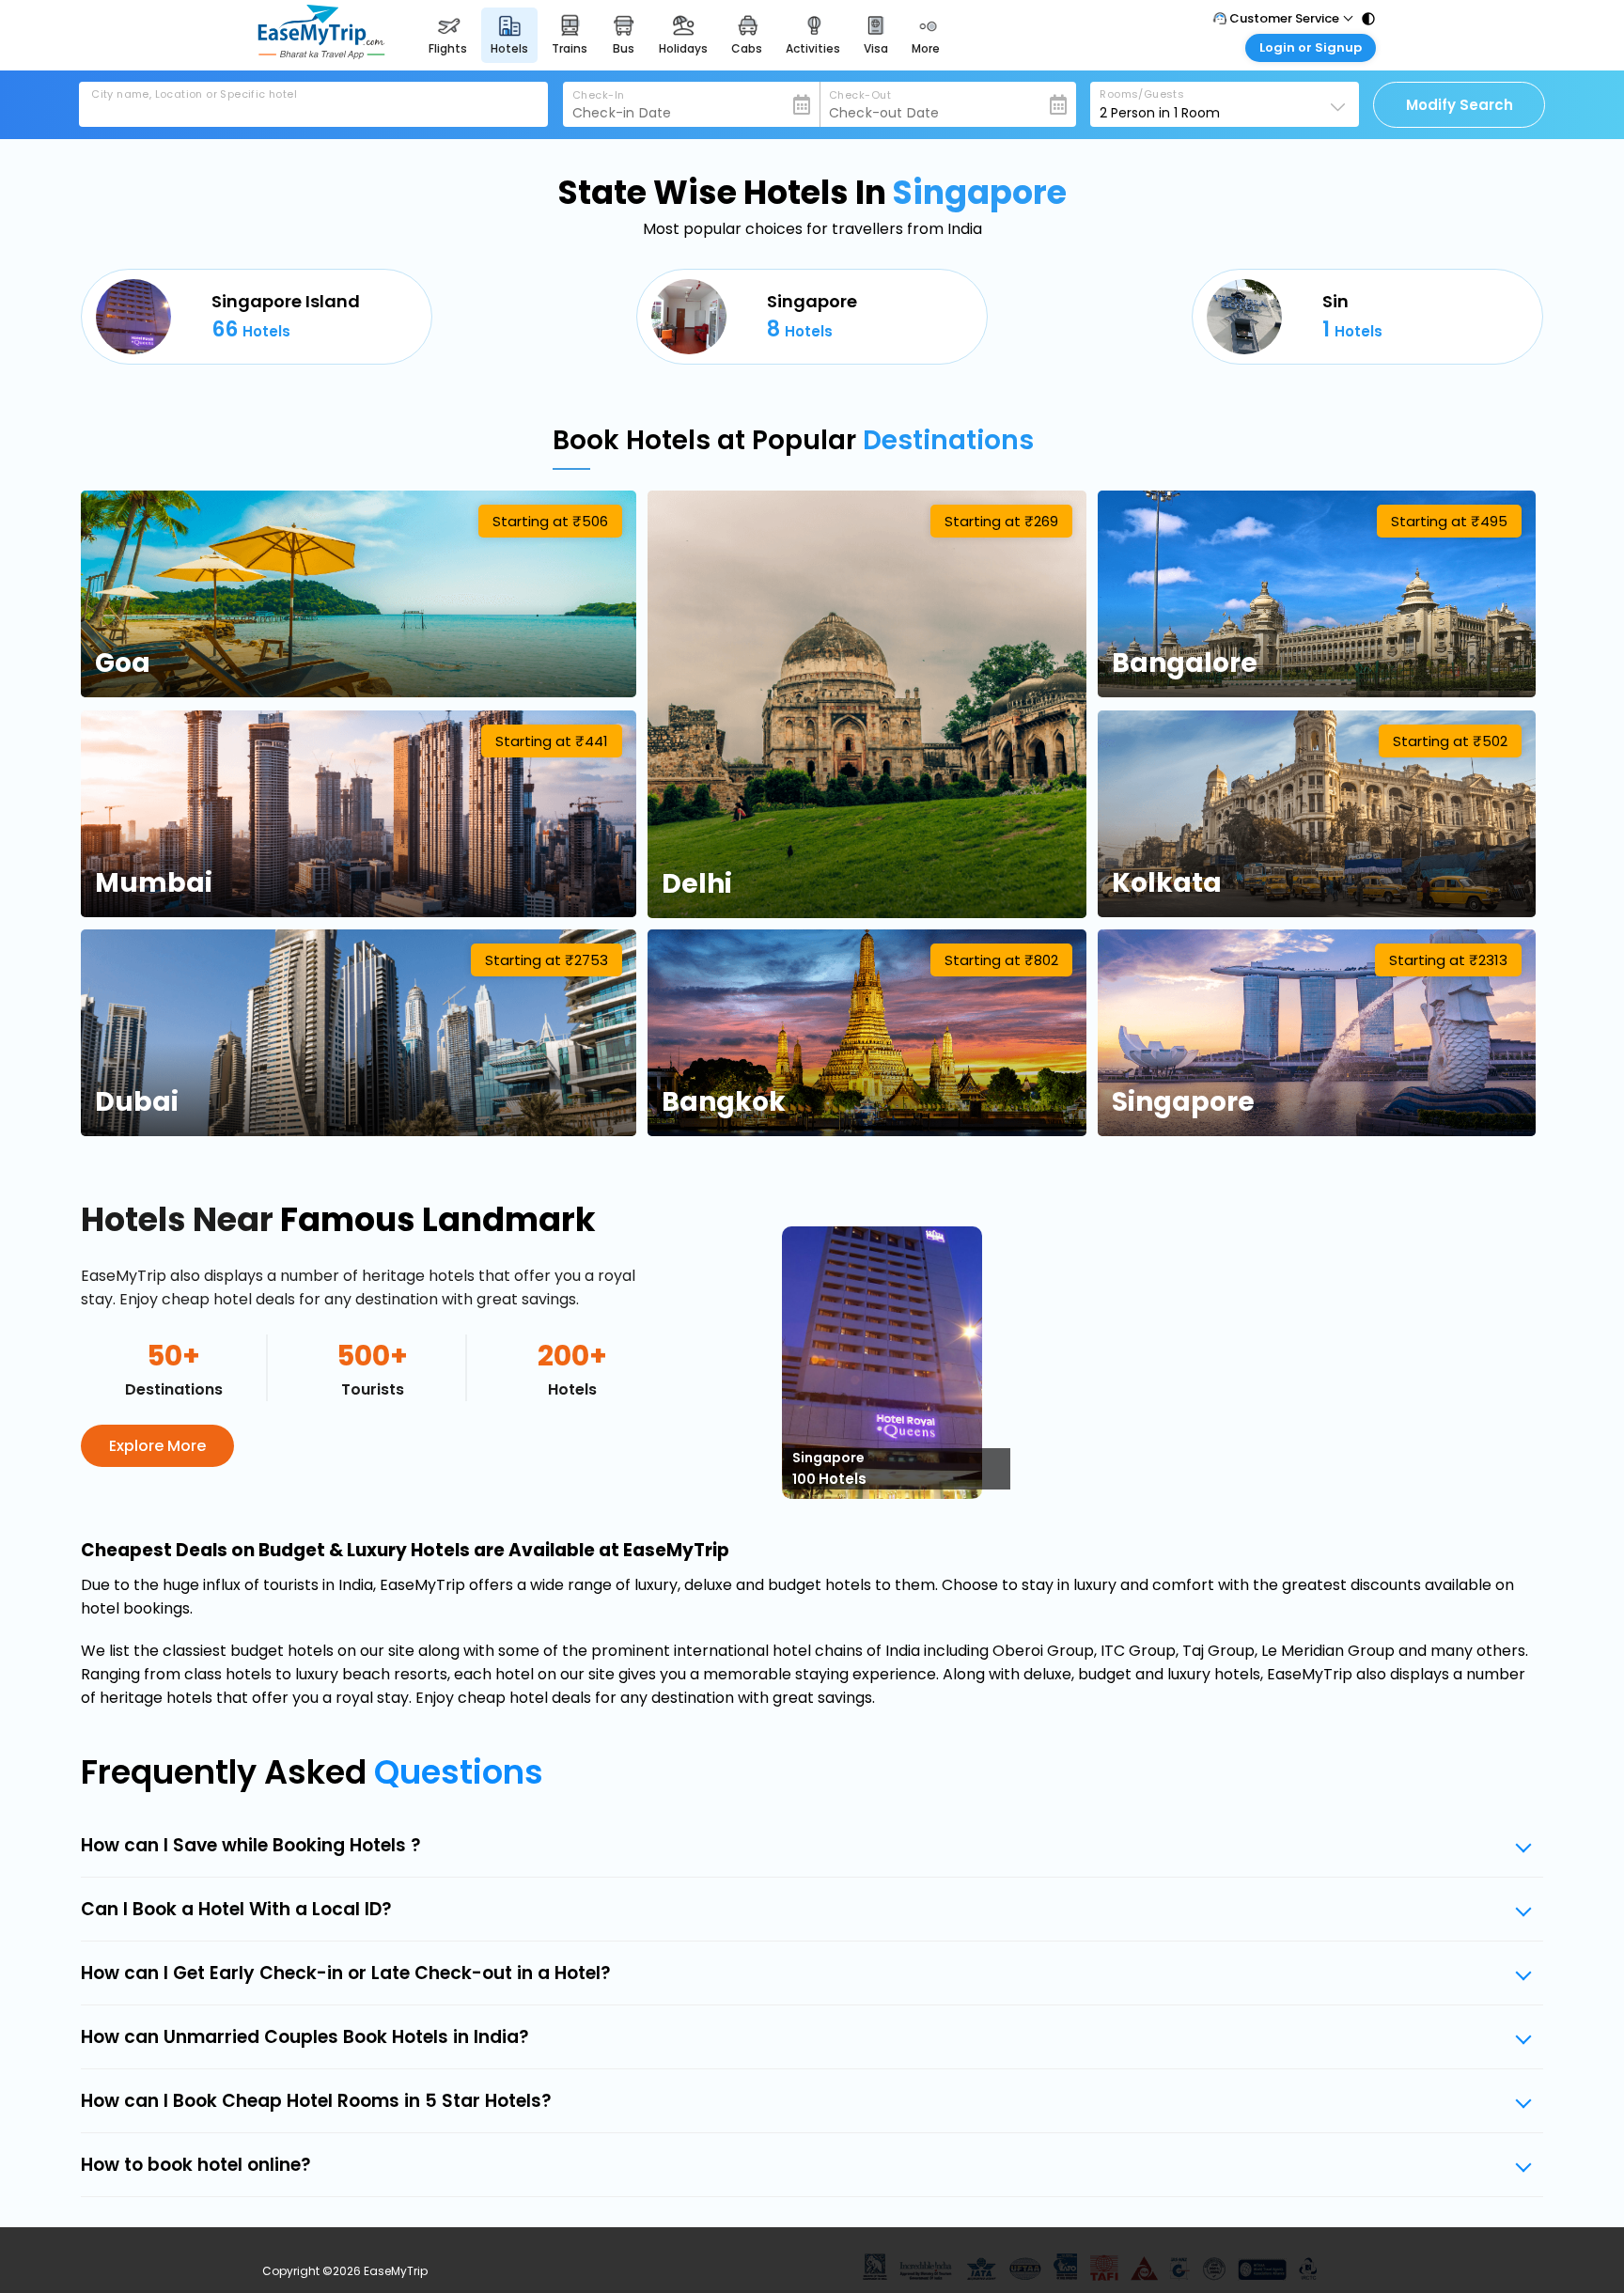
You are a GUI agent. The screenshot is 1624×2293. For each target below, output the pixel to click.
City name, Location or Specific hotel (194, 94)
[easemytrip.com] (321, 54)
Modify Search (1460, 105)
